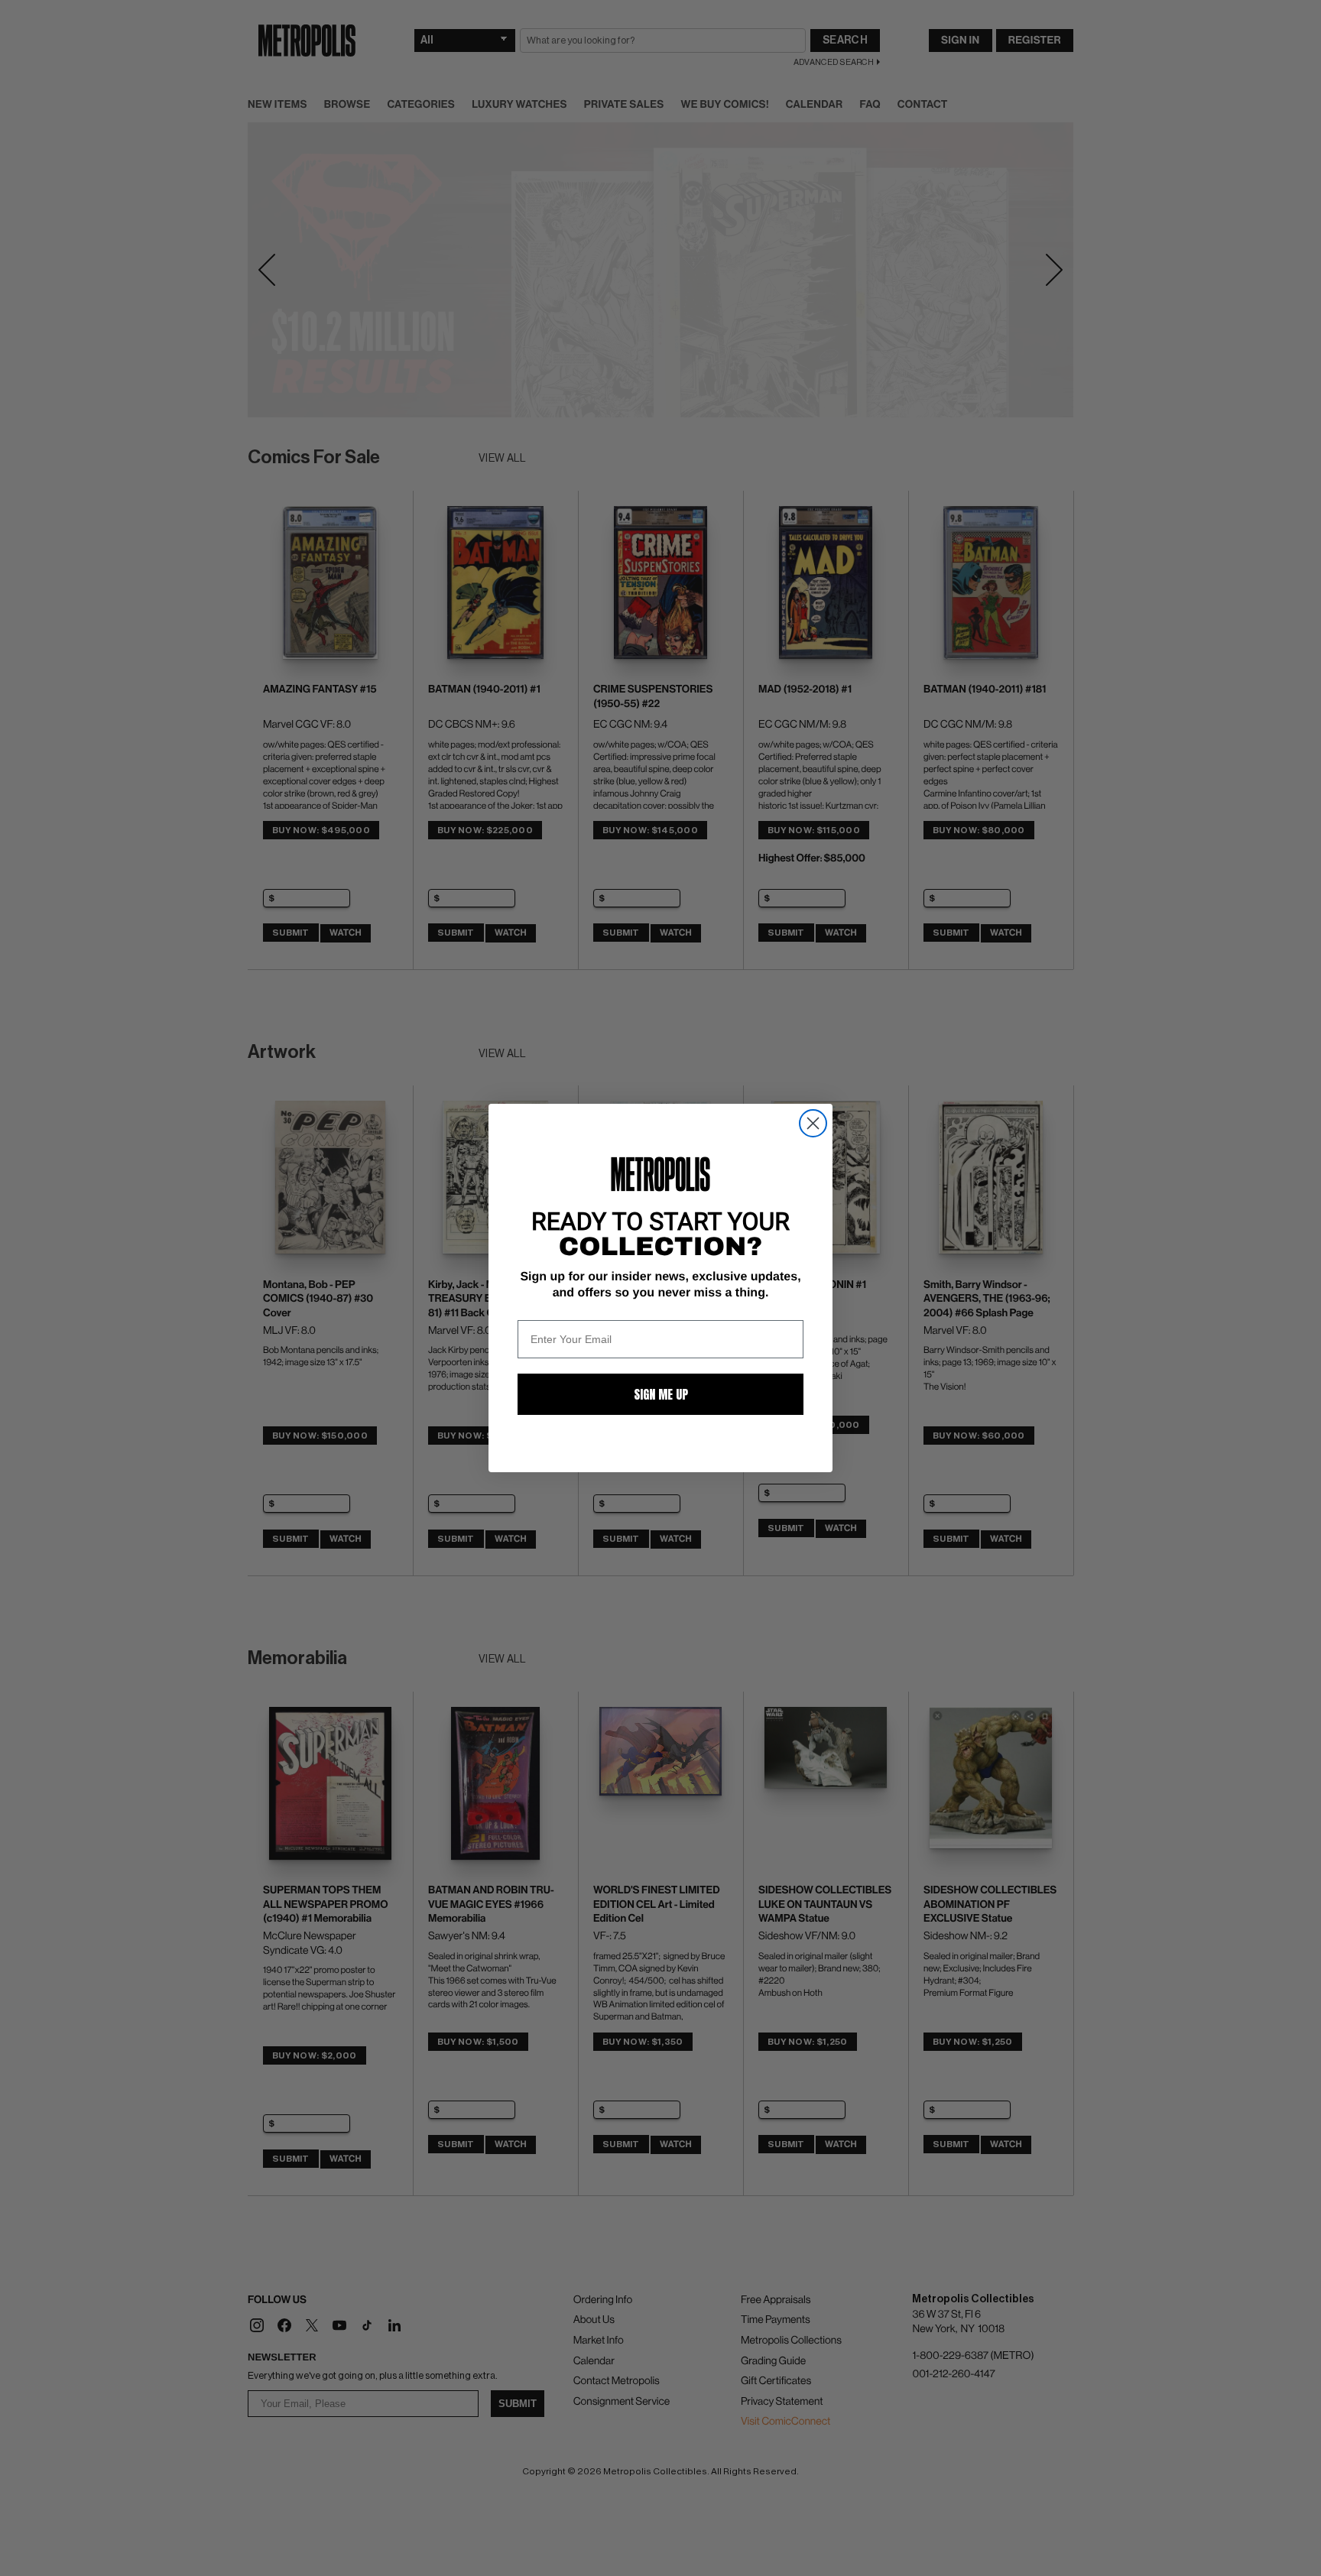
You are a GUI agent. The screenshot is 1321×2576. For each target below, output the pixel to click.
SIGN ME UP (661, 1394)
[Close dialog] (813, 1123)
